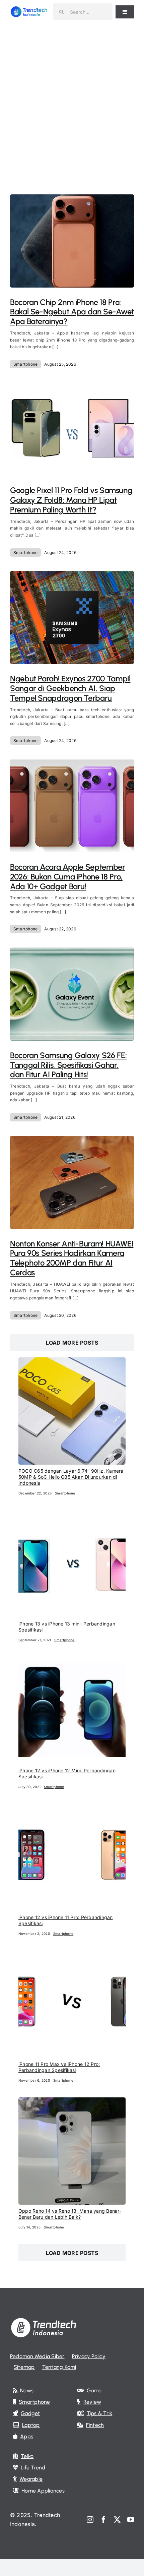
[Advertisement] (72, 99)
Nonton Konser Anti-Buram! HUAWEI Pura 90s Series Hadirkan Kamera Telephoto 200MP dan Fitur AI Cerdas (72, 1258)
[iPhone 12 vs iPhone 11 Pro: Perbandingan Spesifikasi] (72, 1808)
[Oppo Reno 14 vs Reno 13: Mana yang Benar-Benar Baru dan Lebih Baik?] (72, 2102)
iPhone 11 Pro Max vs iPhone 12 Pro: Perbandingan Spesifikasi (59, 2067)
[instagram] (90, 2520)
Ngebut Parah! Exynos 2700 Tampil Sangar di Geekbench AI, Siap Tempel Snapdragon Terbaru (70, 688)
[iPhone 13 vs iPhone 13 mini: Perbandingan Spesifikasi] (72, 1515)
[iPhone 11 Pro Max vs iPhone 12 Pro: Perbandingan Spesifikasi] (72, 1955)
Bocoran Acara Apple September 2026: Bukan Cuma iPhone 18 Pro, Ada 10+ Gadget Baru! (68, 877)
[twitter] (117, 2520)
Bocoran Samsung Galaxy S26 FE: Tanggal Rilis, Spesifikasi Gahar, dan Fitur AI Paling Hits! (68, 1065)
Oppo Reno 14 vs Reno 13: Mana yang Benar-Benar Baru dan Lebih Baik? (70, 2214)
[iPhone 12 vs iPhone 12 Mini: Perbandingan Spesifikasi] (72, 1661)
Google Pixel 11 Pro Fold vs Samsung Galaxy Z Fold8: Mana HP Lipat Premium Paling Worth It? (71, 500)
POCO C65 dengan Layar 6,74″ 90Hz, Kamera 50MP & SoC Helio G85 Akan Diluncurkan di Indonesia (71, 1477)
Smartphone (25, 364)
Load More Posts (72, 1343)
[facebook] (103, 2520)
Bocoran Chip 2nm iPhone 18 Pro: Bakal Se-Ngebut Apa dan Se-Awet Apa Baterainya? (72, 312)
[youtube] (131, 2520)
